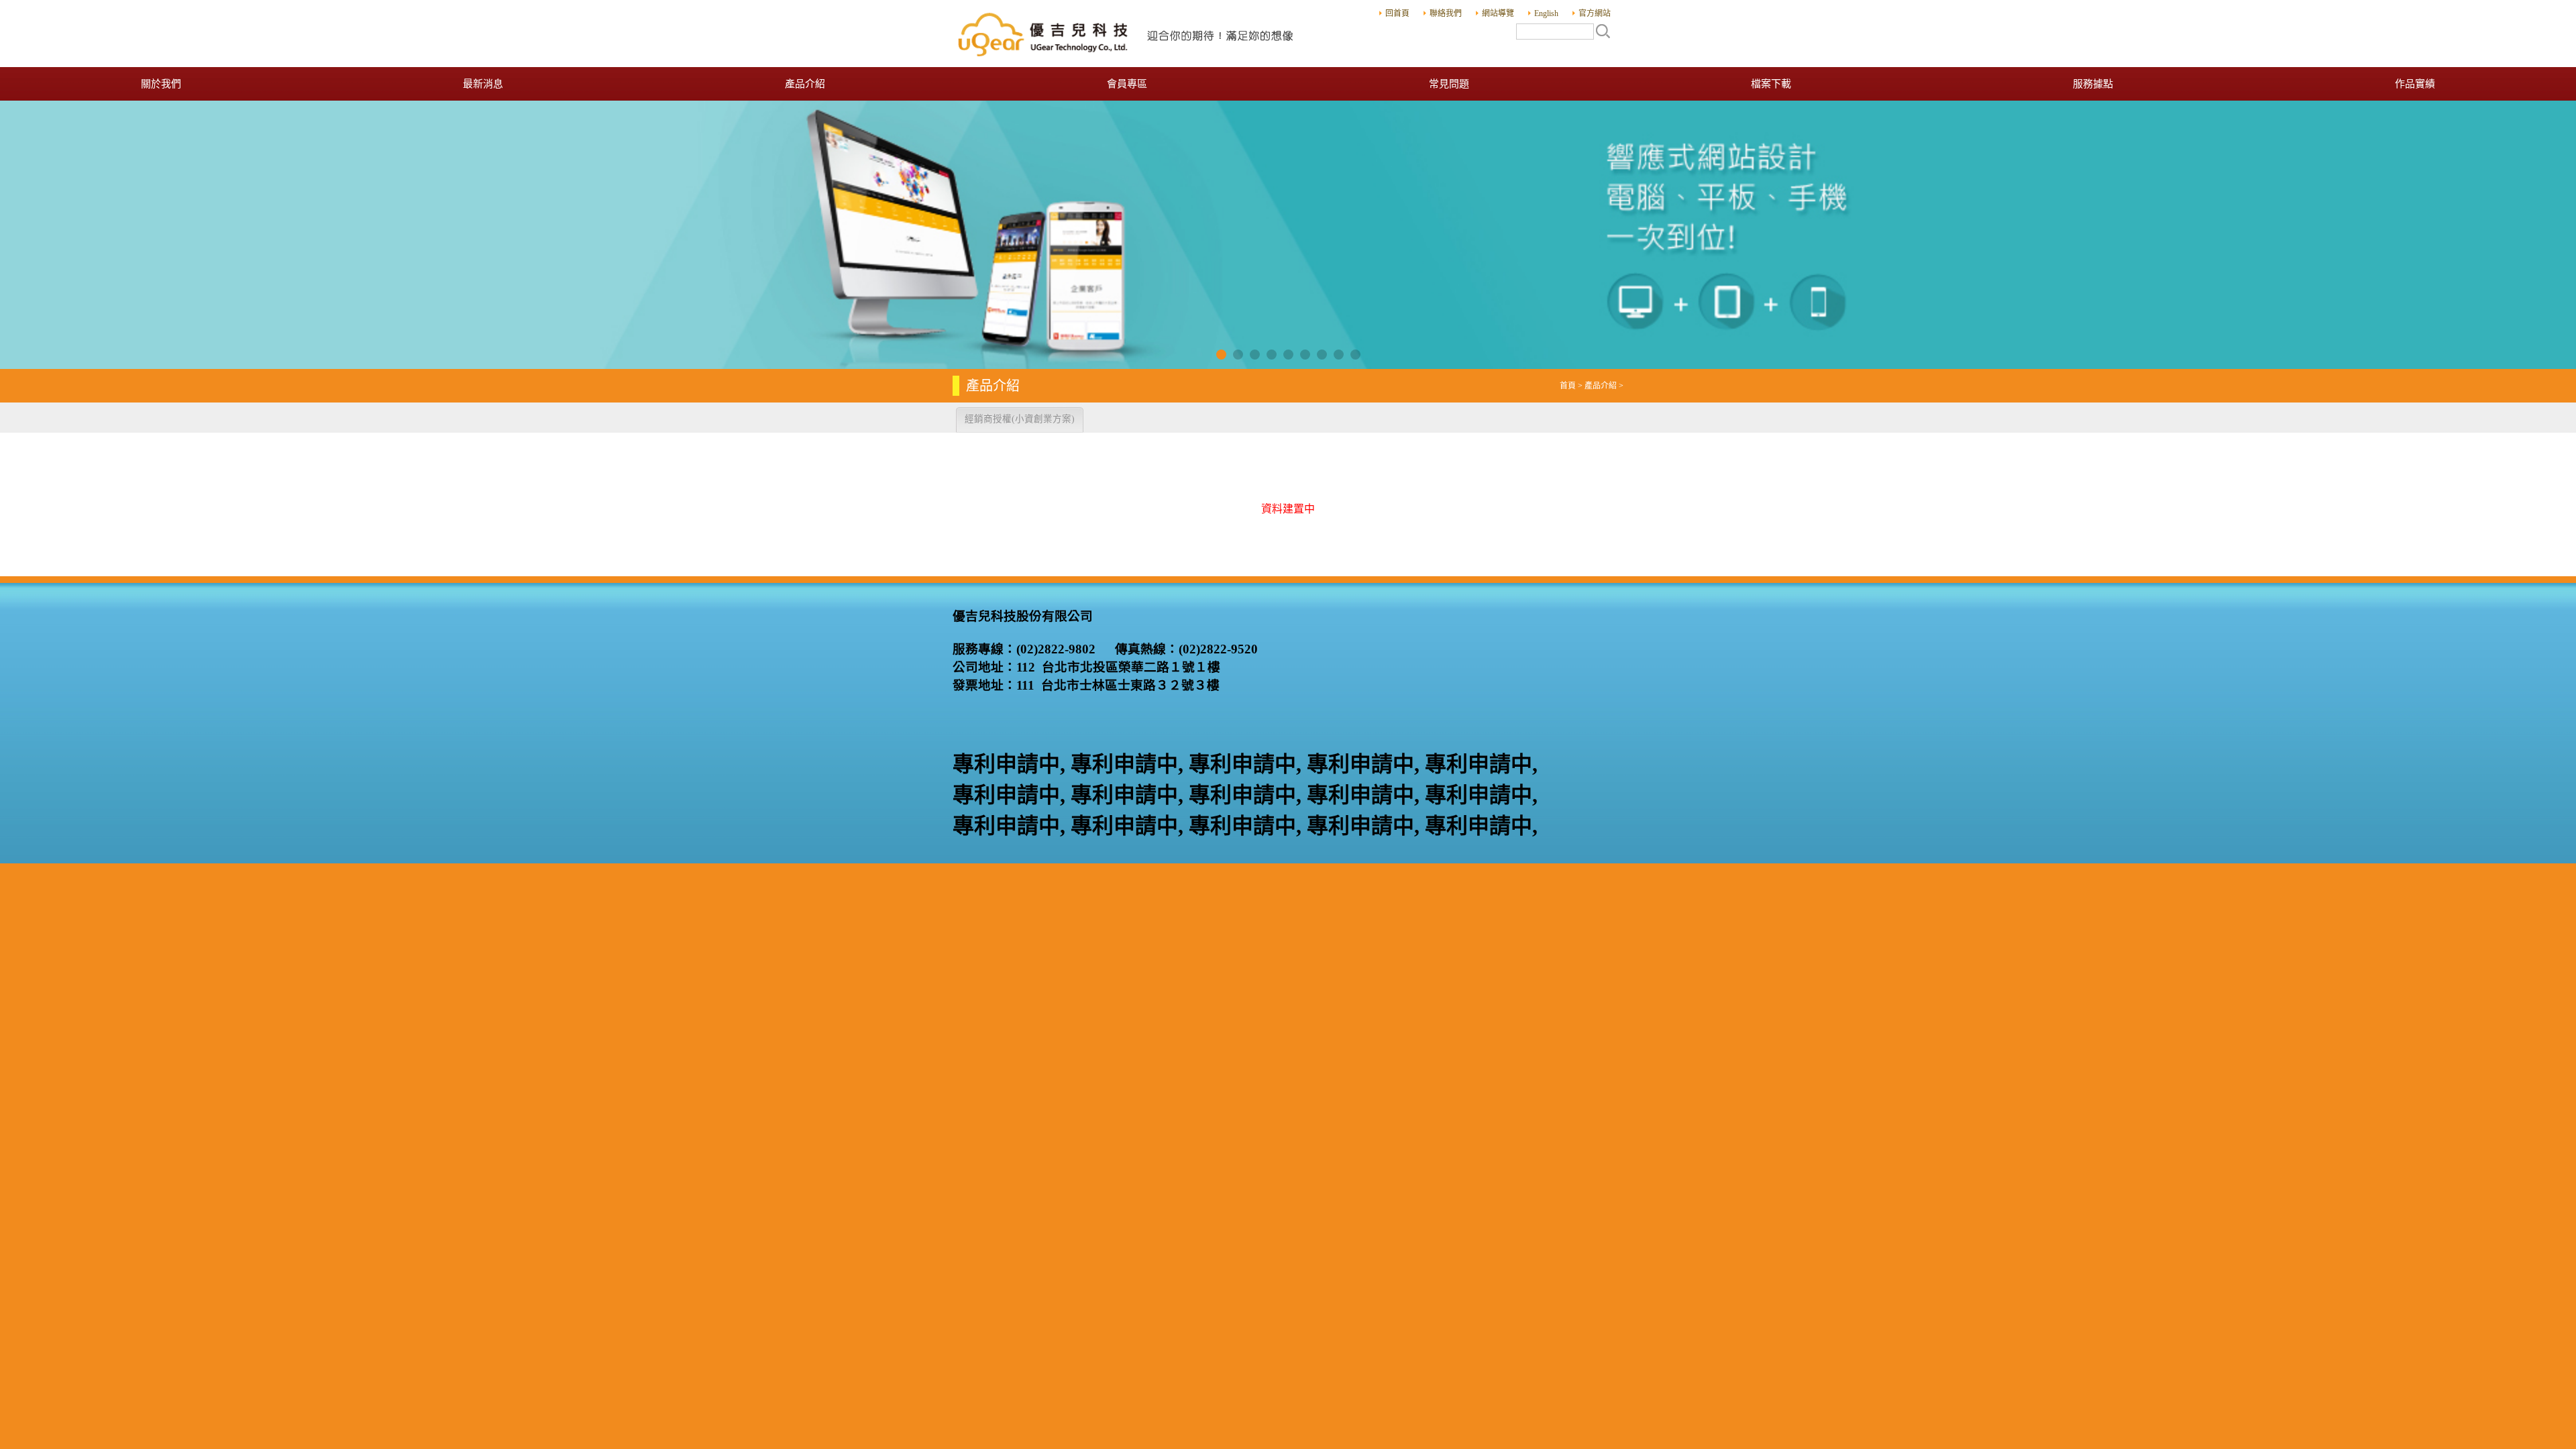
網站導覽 (1498, 13)
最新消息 (483, 84)
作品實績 (2415, 84)
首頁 (1568, 386)
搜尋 (1603, 31)
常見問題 (1449, 84)
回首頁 (1397, 13)
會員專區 (1127, 84)
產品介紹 (805, 84)
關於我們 (161, 84)
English (1546, 13)
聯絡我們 (1446, 13)
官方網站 (1595, 13)
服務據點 (2093, 84)
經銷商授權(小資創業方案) (1020, 419)
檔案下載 (1771, 84)
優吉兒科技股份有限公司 (1127, 34)
